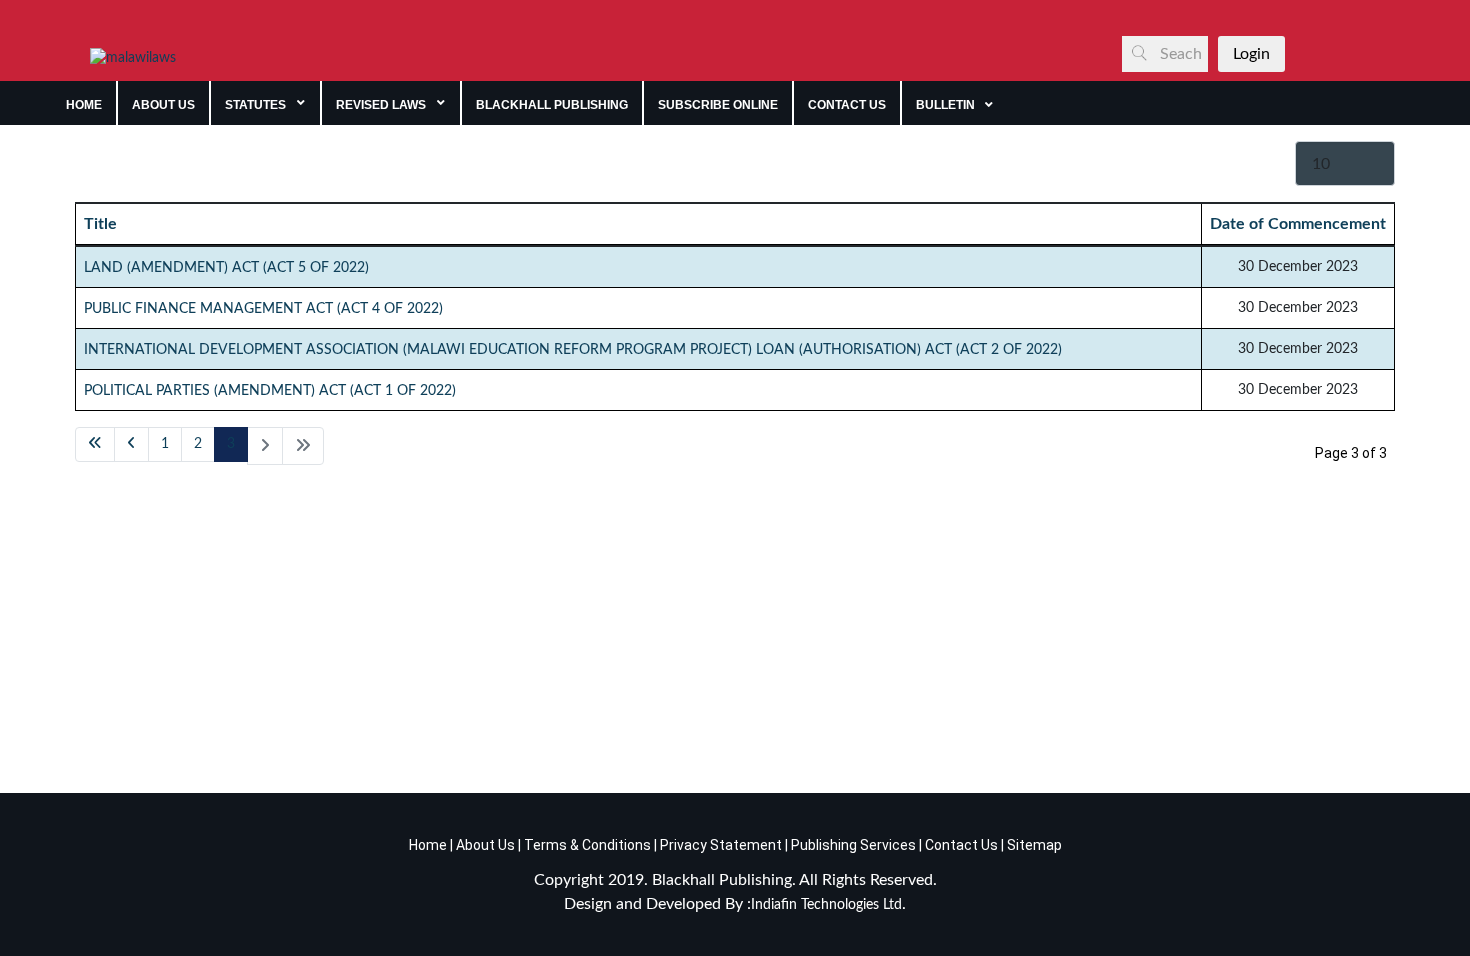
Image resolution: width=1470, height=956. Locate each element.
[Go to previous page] (131, 444)
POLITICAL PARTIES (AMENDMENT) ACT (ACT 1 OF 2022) (270, 391)
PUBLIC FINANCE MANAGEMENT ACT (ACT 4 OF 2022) (263, 309)
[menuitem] (84, 103)
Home (428, 845)
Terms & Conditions (587, 845)
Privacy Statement (719, 845)
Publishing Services (852, 845)
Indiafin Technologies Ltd (826, 905)
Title (100, 224)
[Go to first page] (95, 444)
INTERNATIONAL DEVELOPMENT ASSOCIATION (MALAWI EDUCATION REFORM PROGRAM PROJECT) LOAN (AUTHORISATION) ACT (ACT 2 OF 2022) (573, 350)
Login (1251, 54)
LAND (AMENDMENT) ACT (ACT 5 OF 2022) (226, 268)
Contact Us (961, 845)
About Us (484, 845)
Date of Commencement (1298, 224)
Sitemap (1034, 845)
